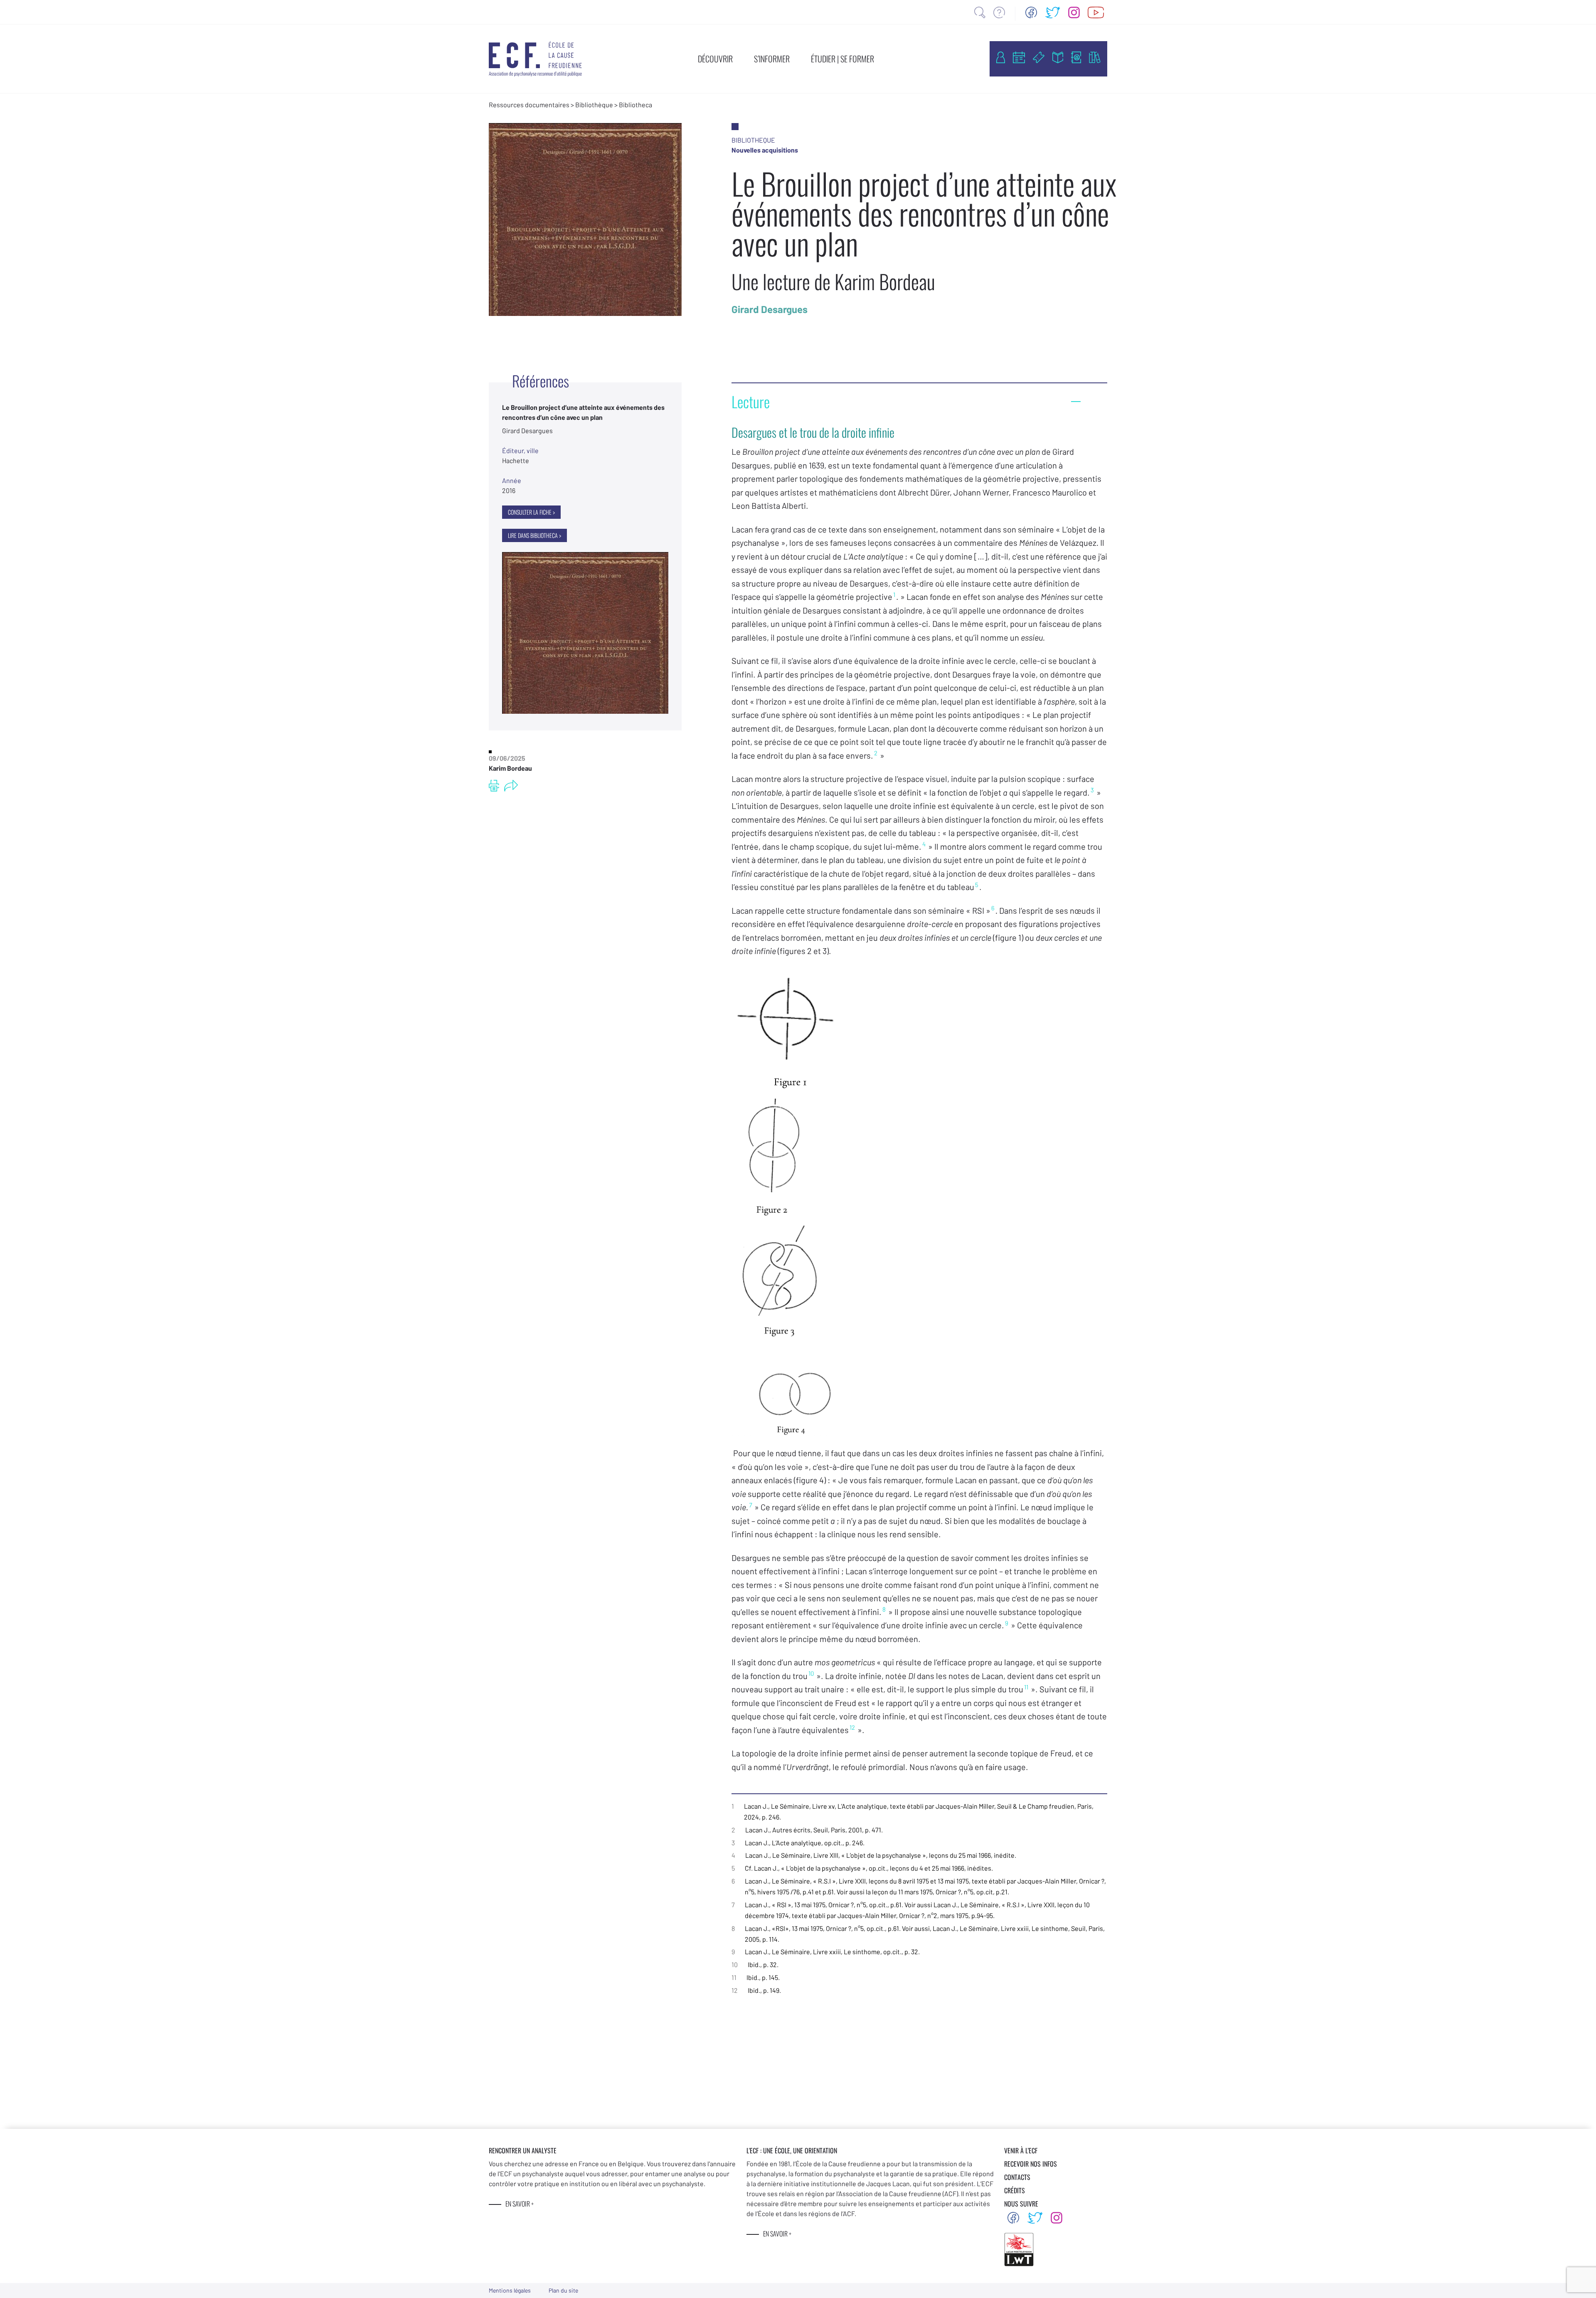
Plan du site (563, 2290)
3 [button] (1092, 790)
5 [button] (977, 885)
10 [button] (811, 1673)
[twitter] (1053, 12)
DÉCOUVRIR (715, 59)
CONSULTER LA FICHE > (531, 512)
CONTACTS (1017, 2177)
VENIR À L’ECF (1021, 2150)
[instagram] (1074, 12)
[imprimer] (494, 786)
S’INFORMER (772, 59)
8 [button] (884, 1609)
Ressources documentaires (529, 105)
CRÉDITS (1015, 2190)
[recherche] (980, 12)
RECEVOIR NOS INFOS (1031, 2164)
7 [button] (750, 1505)
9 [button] (1007, 1623)
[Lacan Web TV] (1096, 12)
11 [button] (1026, 1687)
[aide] (999, 12)
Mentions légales (510, 2290)
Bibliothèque (594, 105)
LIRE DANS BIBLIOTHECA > (534, 535)
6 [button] (993, 908)
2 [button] (876, 753)
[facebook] (1031, 12)
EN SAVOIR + (520, 2204)
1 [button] (894, 594)
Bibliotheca (635, 105)
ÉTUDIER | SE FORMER (842, 59)
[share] (511, 786)
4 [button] (924, 844)
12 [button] (852, 1727)
